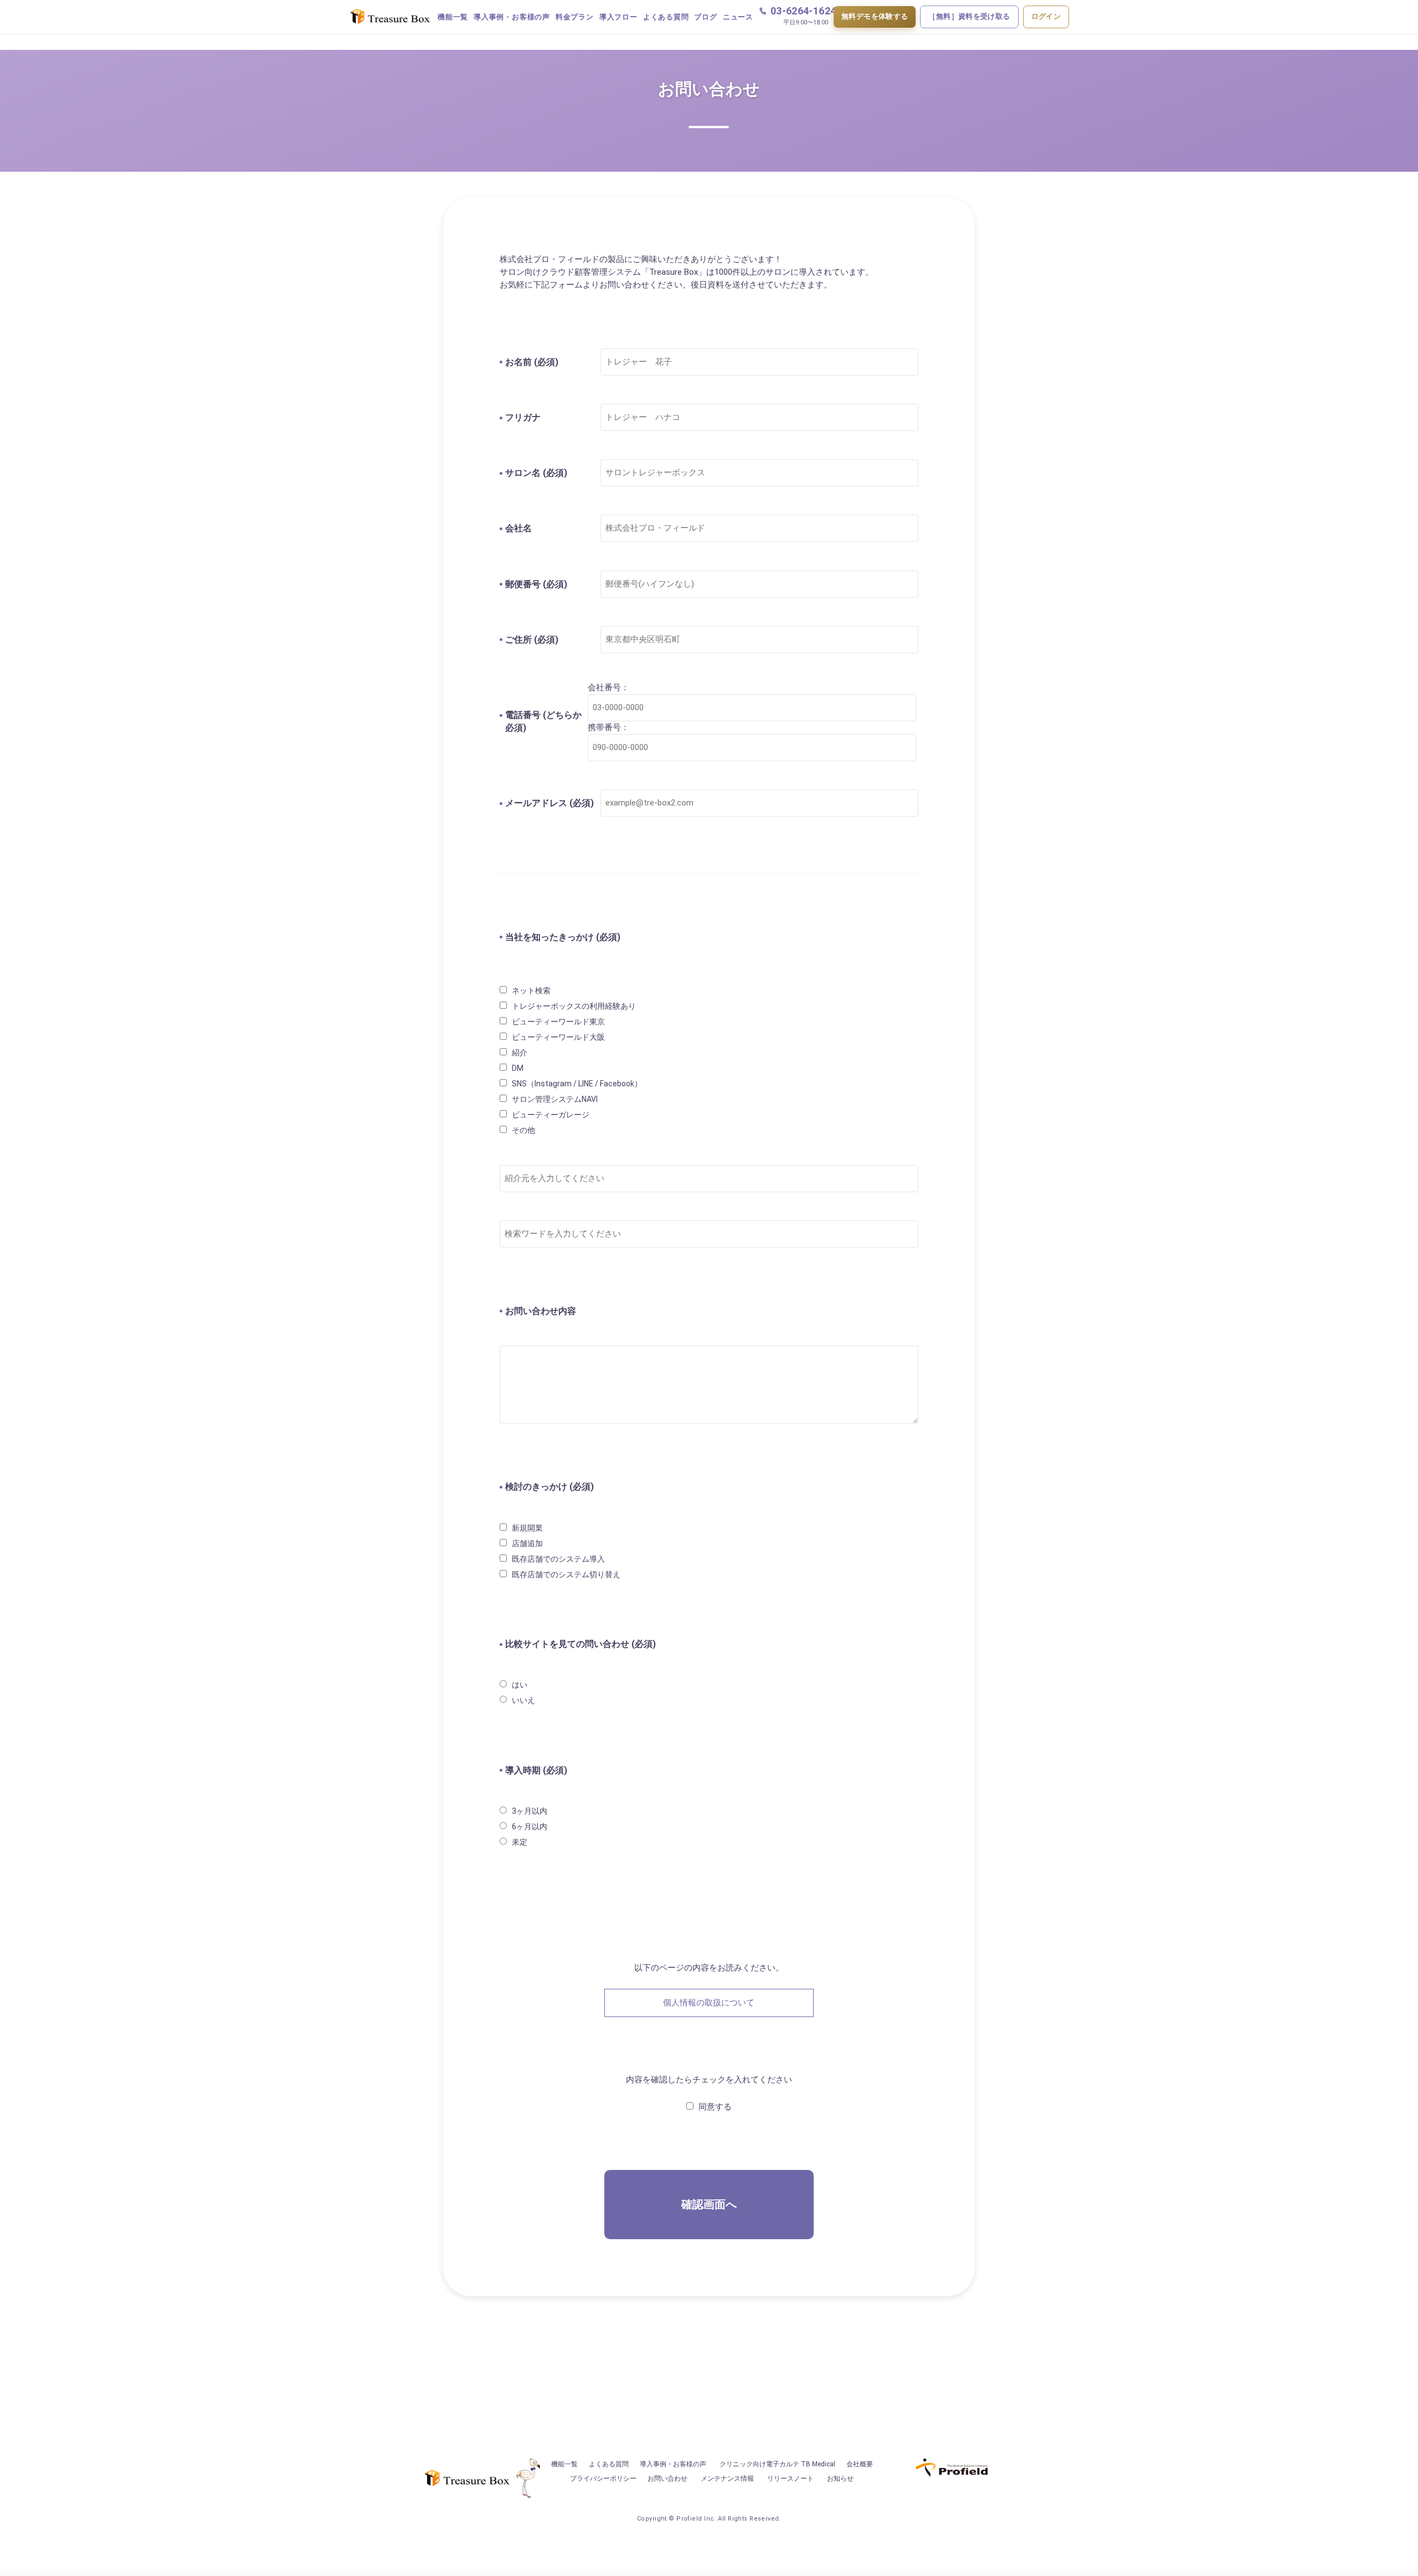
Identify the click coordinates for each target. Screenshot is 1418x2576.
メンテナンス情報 (727, 2478)
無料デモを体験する (875, 16)
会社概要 (860, 2464)
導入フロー (618, 17)
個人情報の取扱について (709, 2003)
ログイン (1046, 16)
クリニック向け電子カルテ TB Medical (777, 2464)
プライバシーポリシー (603, 2478)
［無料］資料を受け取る (969, 16)
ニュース (738, 17)
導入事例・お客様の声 (512, 17)
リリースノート (790, 2478)
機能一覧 (453, 17)
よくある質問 (666, 17)
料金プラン (575, 17)
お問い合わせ (667, 2478)
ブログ (705, 17)
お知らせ (840, 2478)
